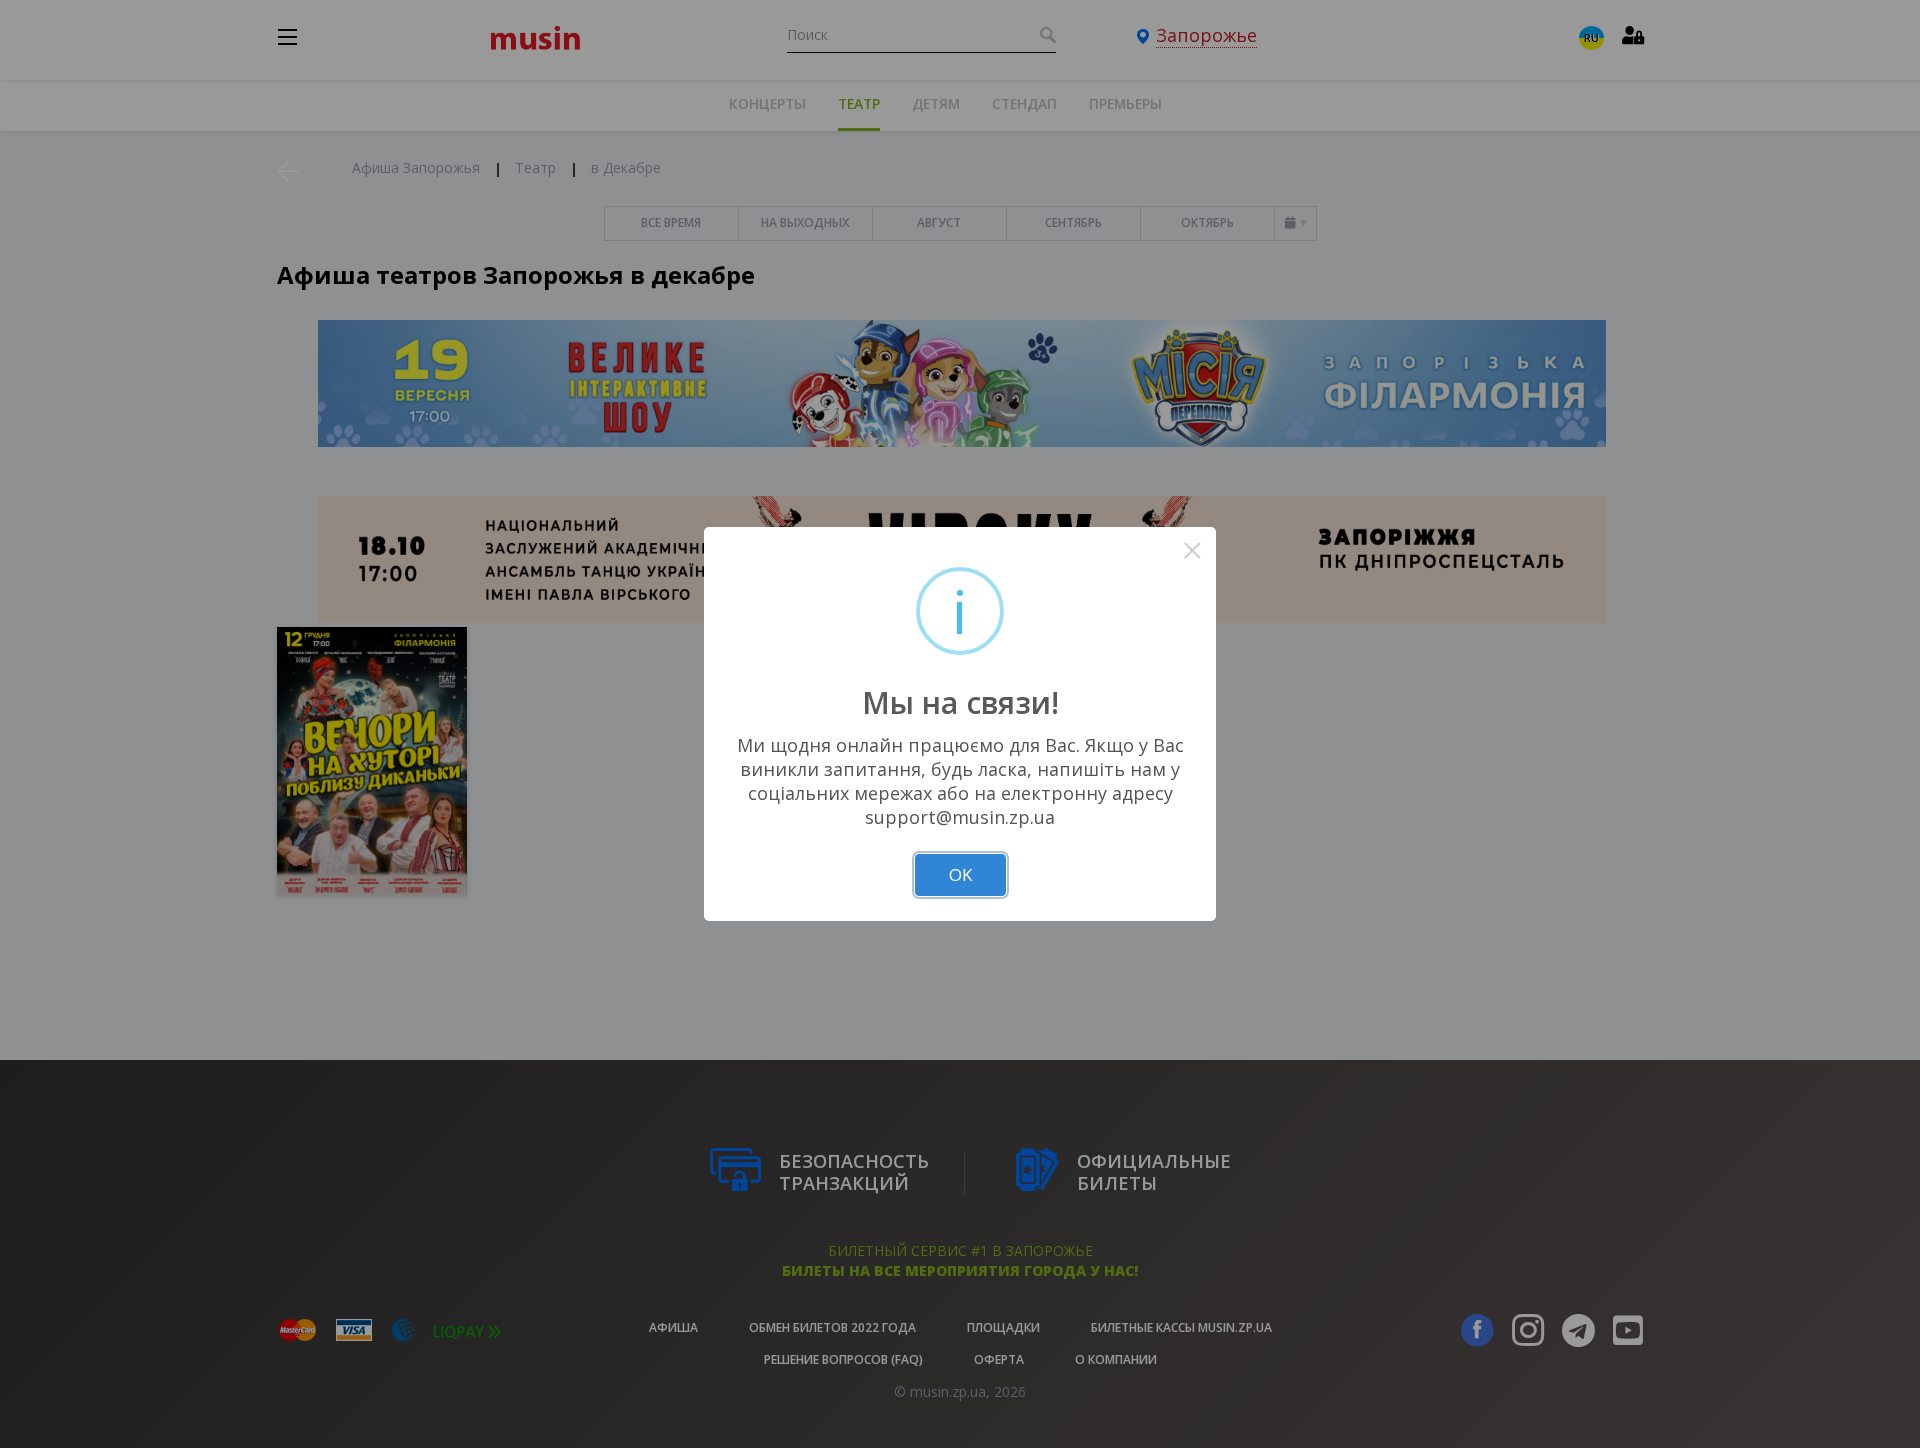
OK (960, 874)
